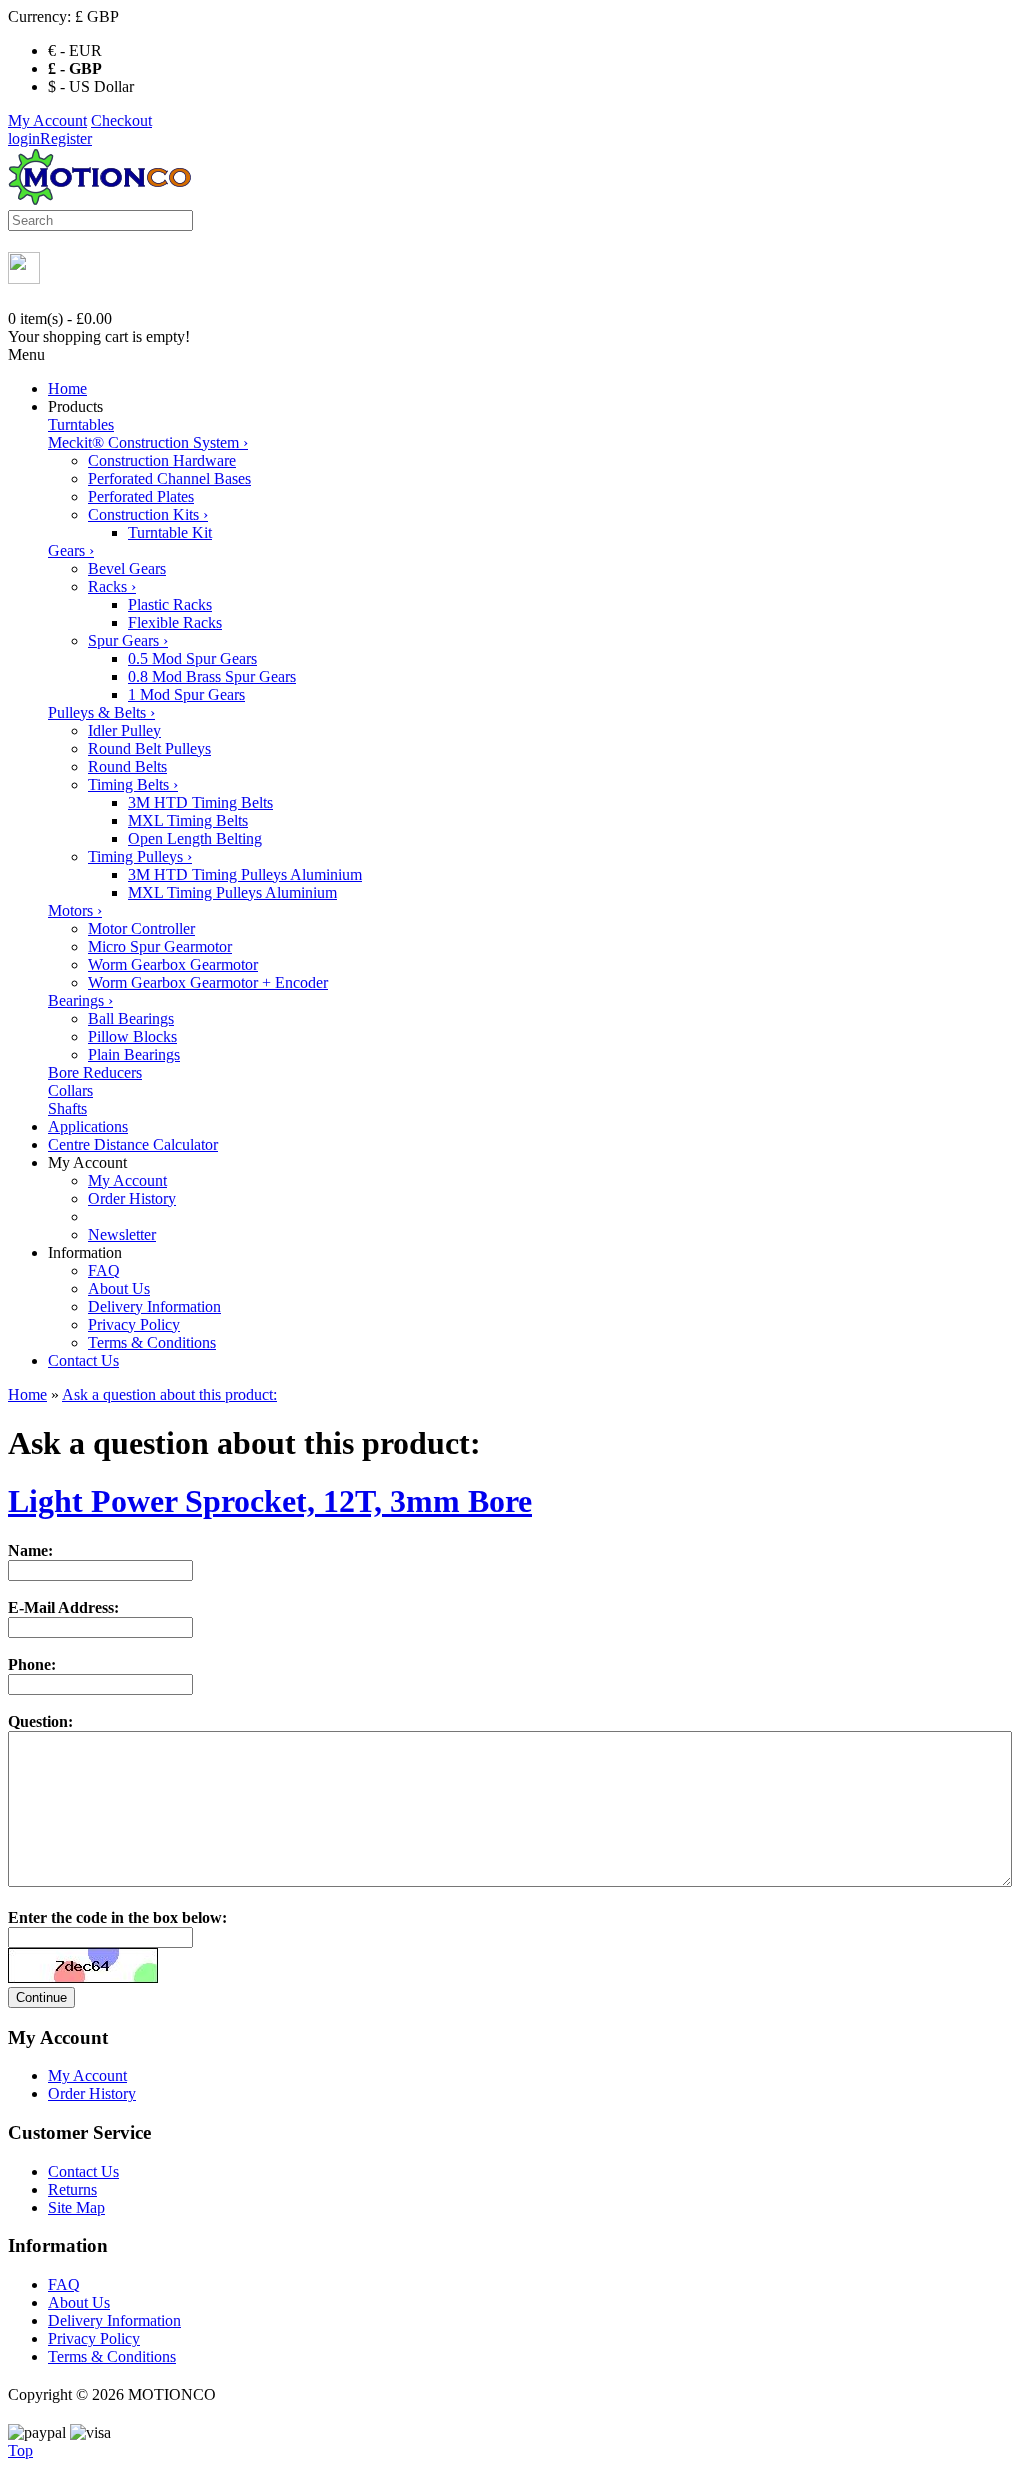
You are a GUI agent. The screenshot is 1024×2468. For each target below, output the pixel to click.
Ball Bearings (131, 1018)
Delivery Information (154, 1306)
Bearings (80, 1000)
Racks (112, 586)
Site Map (76, 2207)
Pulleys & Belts (101, 712)
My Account (47, 120)
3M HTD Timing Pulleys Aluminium (245, 874)
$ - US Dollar (91, 86)
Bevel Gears (127, 568)
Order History (132, 1198)
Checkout (121, 120)
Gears (71, 550)
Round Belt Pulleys (149, 748)
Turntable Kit (170, 532)
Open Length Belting (195, 838)
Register (66, 138)
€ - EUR (75, 50)
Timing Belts (133, 784)
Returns (72, 2189)
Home (67, 388)
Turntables (81, 424)
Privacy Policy (134, 1324)
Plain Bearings (134, 1054)
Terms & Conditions (152, 1342)
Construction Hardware (162, 460)
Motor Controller (141, 928)
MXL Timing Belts (188, 820)
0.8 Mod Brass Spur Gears (212, 676)
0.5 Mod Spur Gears (192, 658)
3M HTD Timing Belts (200, 802)
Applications (88, 1126)
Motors (75, 910)
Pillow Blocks (132, 1036)
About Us (119, 1288)
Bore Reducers (95, 1072)
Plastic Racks (170, 604)
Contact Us (83, 1360)
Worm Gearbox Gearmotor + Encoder (208, 982)
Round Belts (127, 766)
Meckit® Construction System (148, 442)
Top (20, 2450)
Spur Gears (128, 640)
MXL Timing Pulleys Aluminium (232, 892)
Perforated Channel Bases (169, 478)
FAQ (104, 1270)
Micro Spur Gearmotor (160, 946)
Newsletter (122, 1234)
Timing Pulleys (140, 856)
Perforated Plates (141, 496)
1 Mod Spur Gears (186, 694)
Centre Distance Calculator (133, 1144)
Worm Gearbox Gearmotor (173, 964)
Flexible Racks (175, 622)
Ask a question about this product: (169, 1394)
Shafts (67, 1108)
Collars (70, 1090)
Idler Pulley (124, 730)
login (24, 138)
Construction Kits (148, 514)
